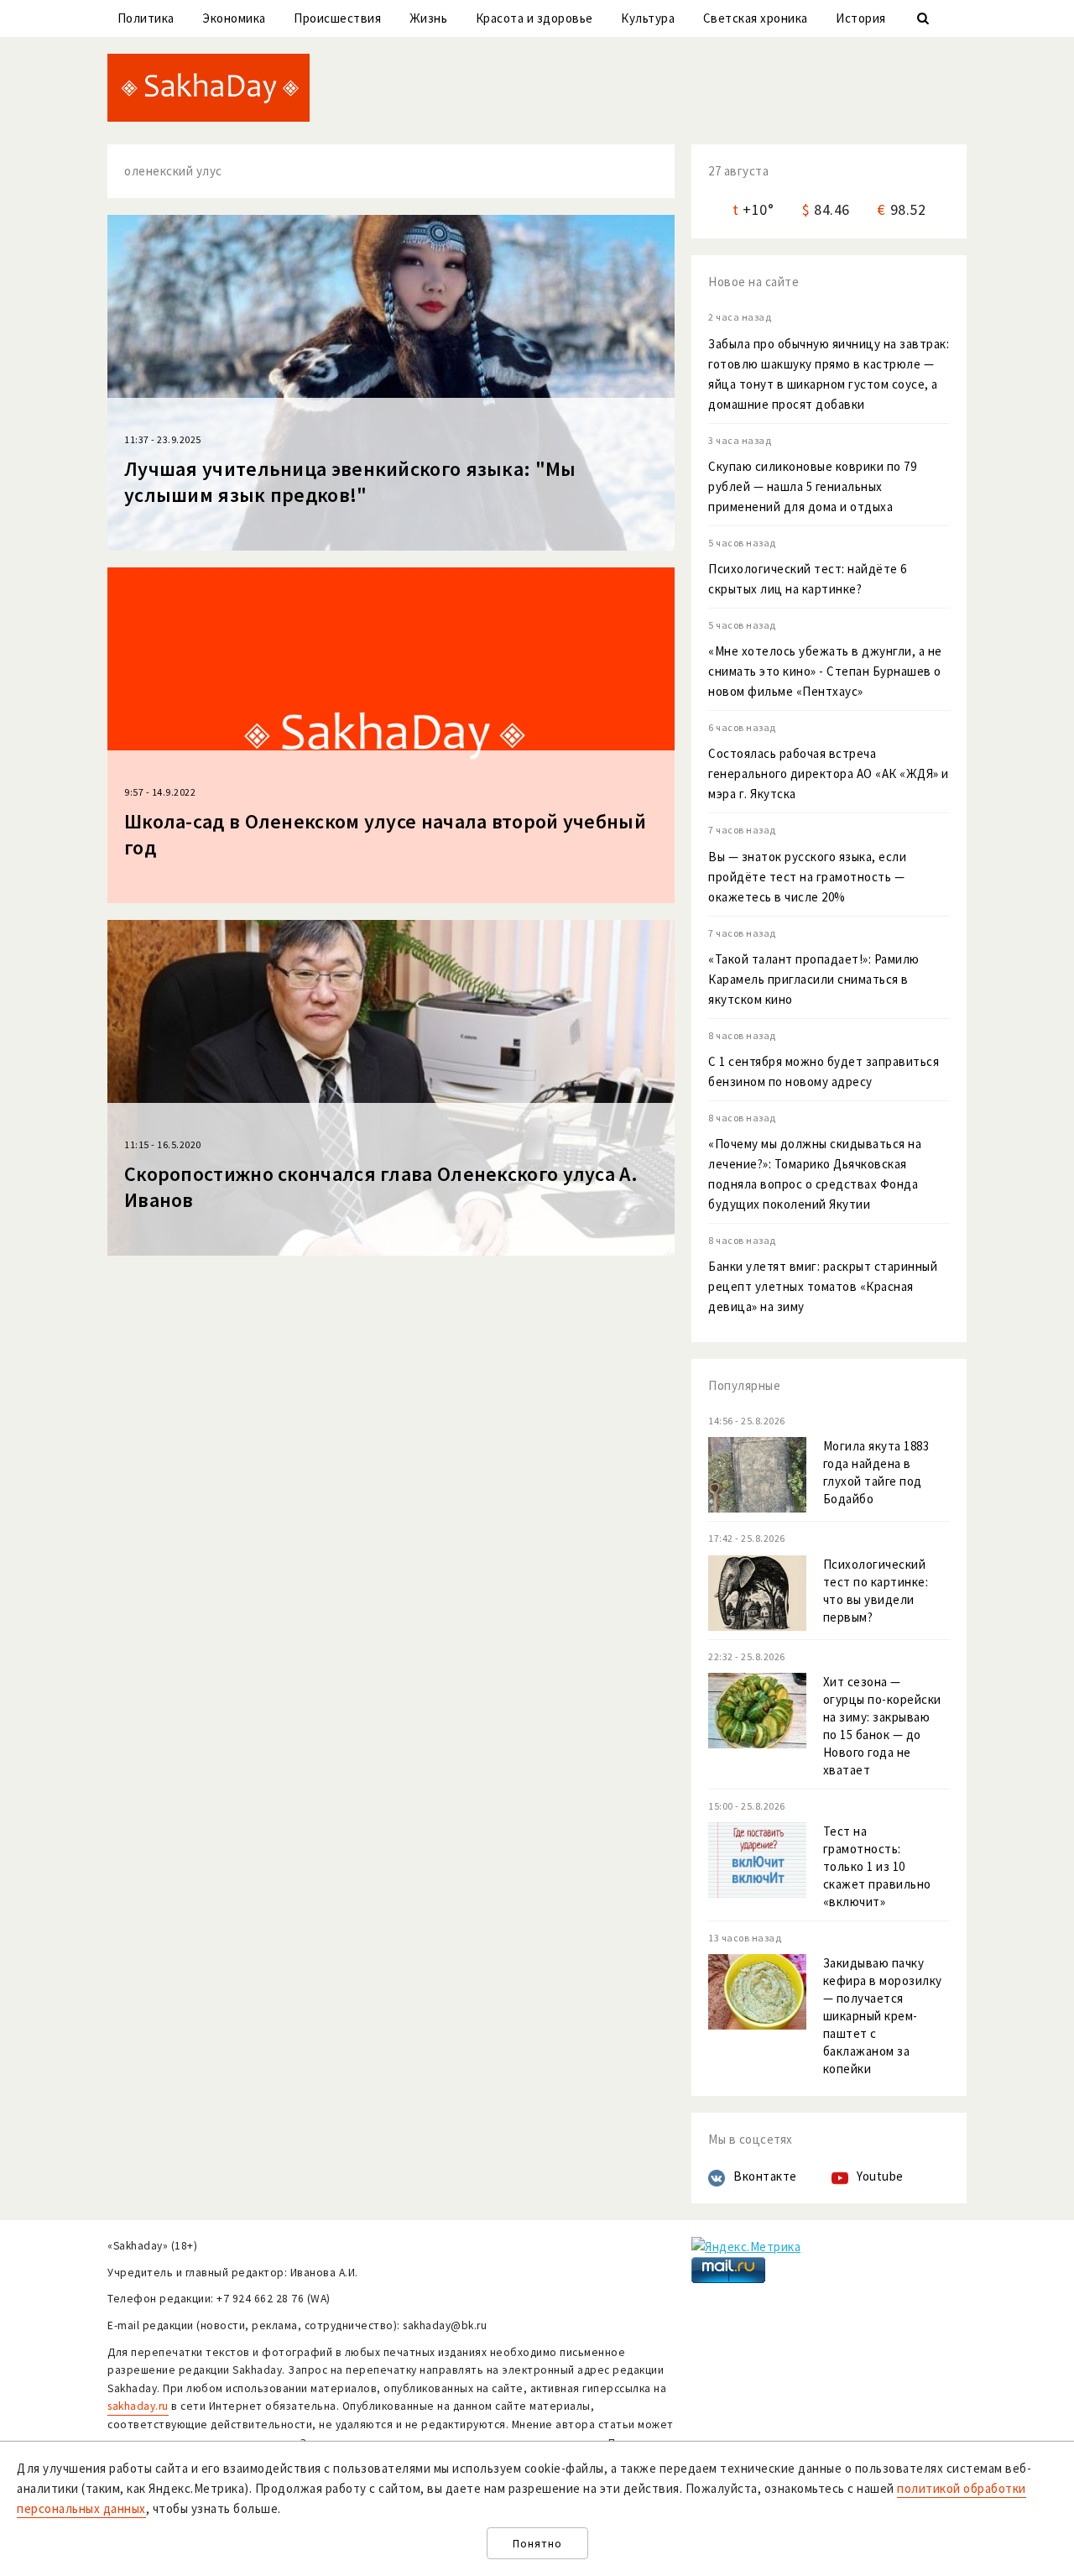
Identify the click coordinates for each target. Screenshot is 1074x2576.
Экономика (234, 18)
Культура (648, 18)
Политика (146, 18)
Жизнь (429, 18)
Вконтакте (765, 2176)
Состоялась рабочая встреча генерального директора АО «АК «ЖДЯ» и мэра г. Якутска (829, 773)
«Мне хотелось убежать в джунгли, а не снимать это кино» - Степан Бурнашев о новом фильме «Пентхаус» (825, 671)
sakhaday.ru (138, 2406)
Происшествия (337, 18)
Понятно (537, 2544)
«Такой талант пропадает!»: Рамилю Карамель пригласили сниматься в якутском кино (814, 979)
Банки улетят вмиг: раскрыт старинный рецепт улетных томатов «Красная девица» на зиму (823, 1286)
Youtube (880, 2176)
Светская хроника (756, 18)
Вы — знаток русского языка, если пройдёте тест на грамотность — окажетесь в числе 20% (807, 877)
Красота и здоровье (534, 18)
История (861, 18)
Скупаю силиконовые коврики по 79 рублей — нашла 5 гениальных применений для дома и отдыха (812, 486)
